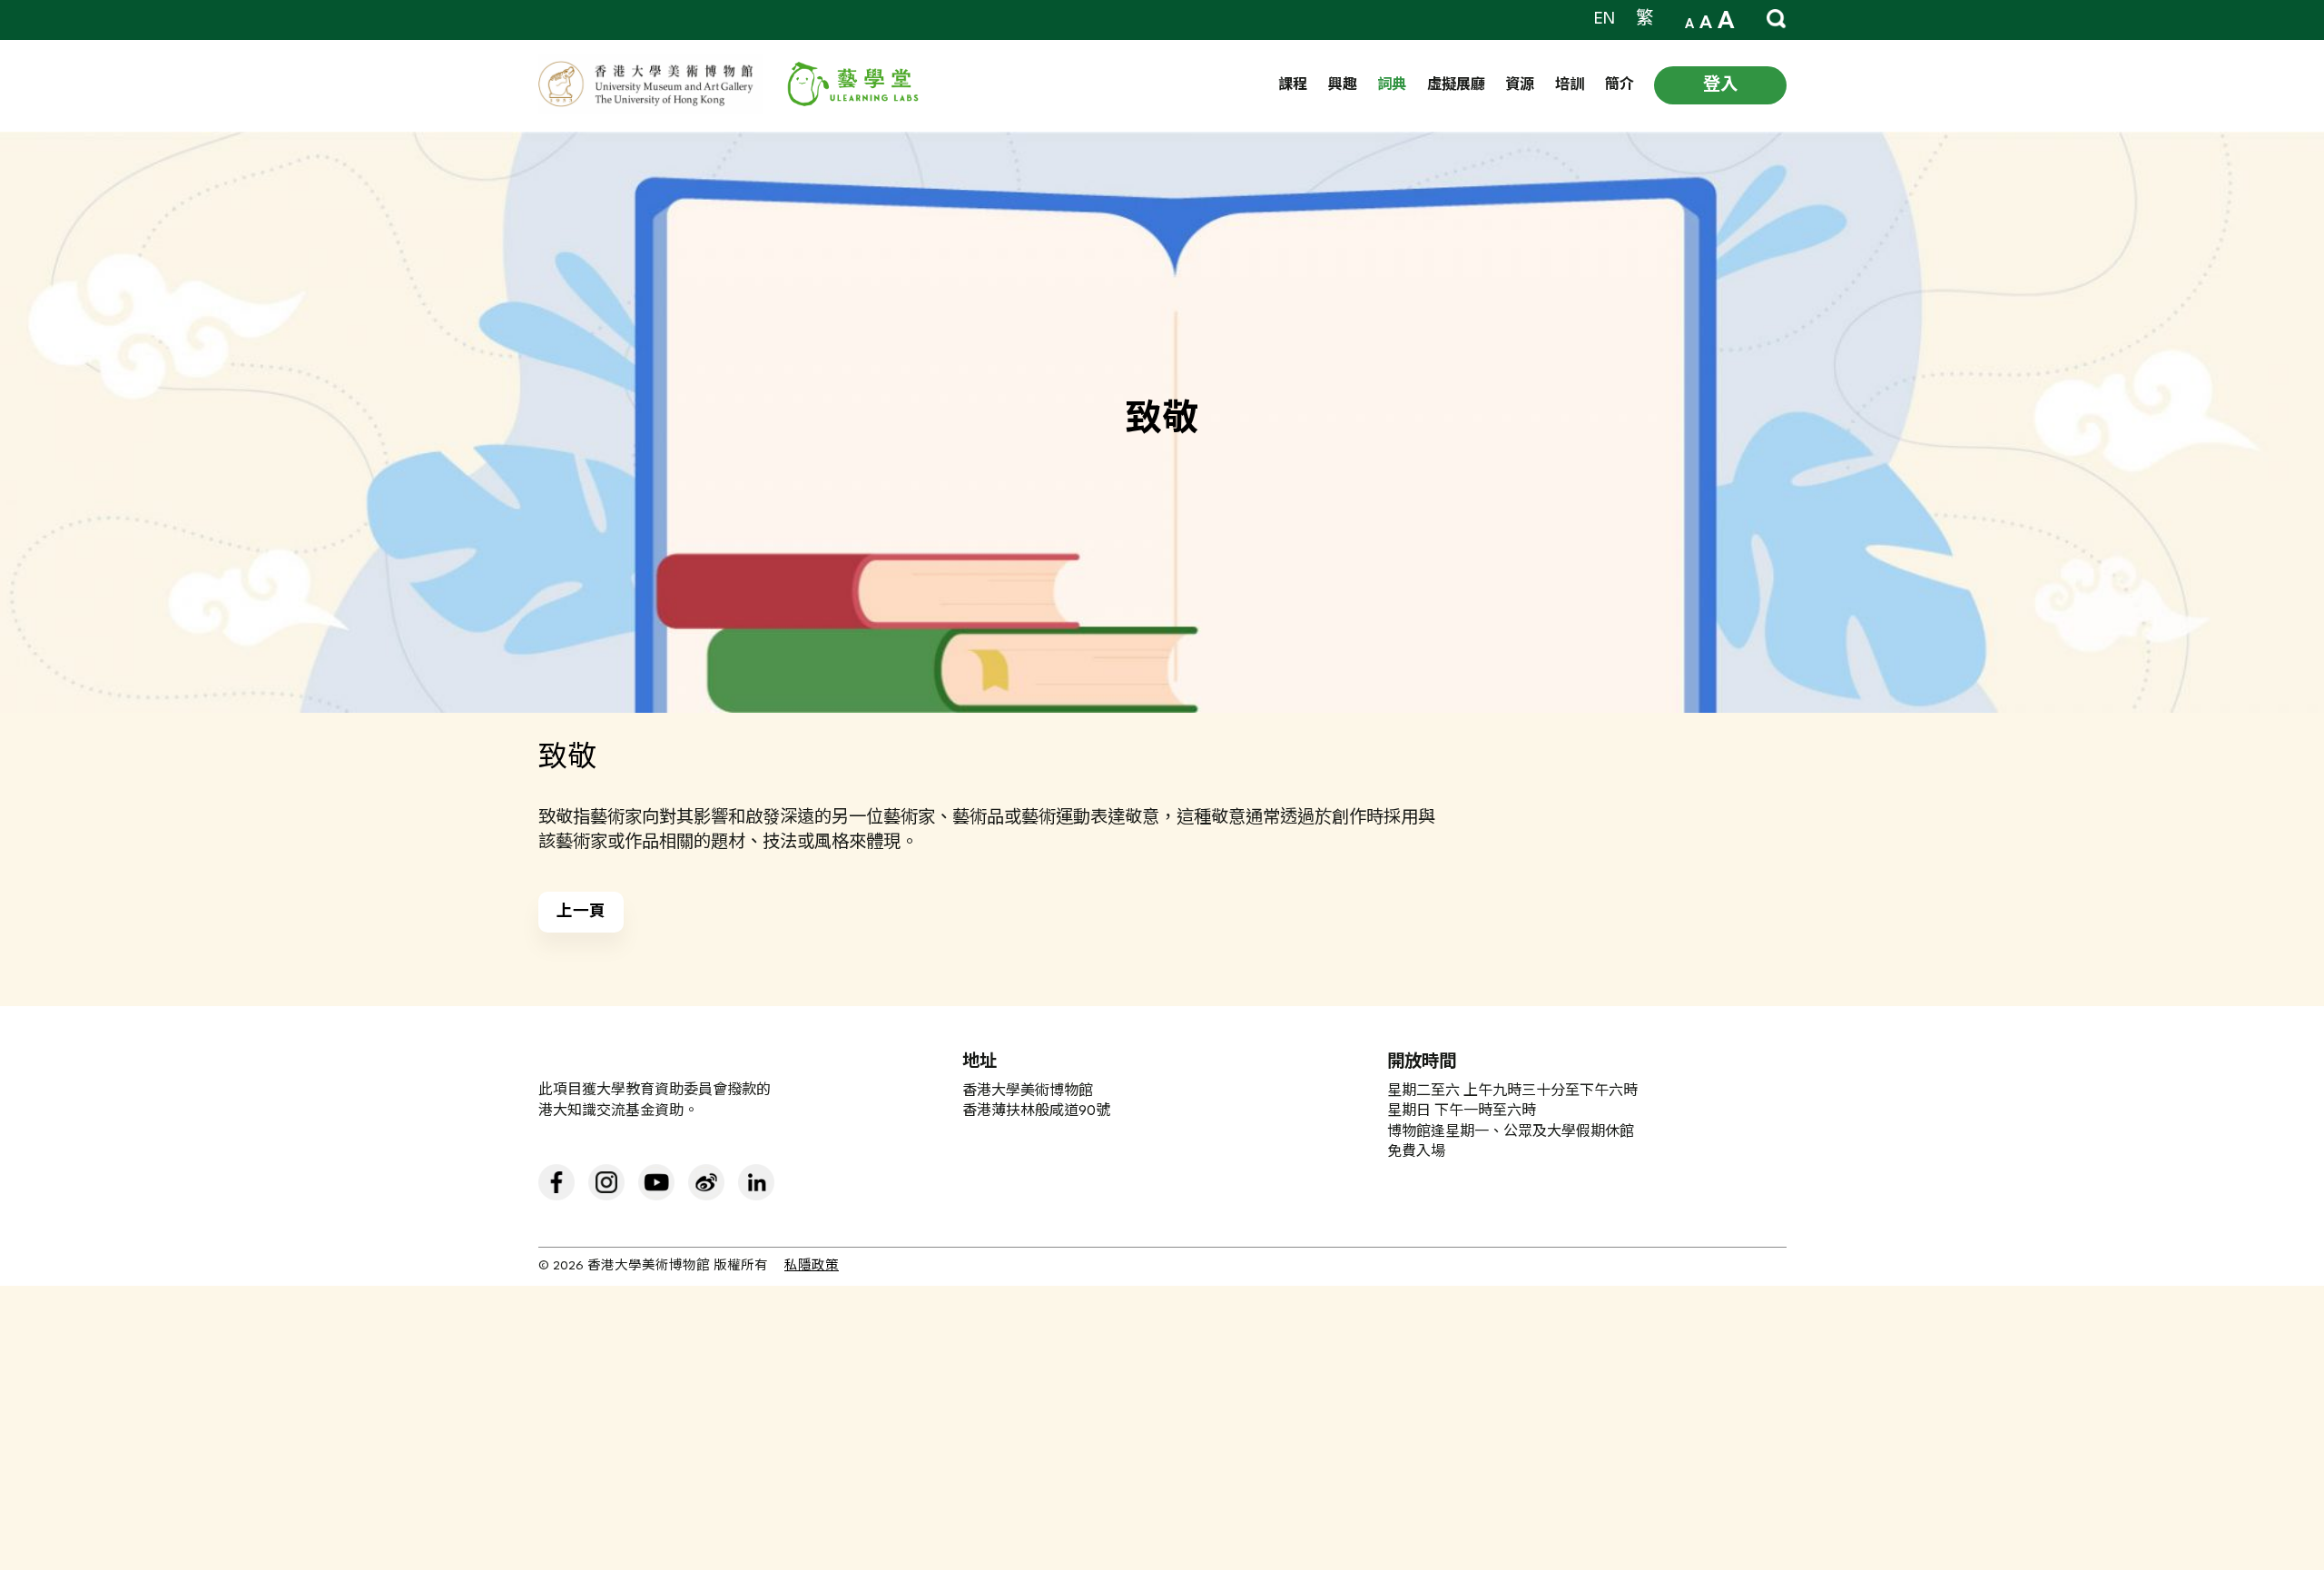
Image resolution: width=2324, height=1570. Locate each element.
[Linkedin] (756, 1182)
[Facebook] (556, 1182)
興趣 (1343, 86)
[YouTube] (656, 1182)
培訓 (1570, 86)
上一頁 (581, 913)
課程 (1293, 86)
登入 (1720, 85)
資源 (1520, 86)
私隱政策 (812, 1266)
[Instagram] (606, 1182)
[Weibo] (706, 1182)
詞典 (1392, 86)
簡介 (1620, 86)
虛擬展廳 (1456, 86)
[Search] (1777, 19)
